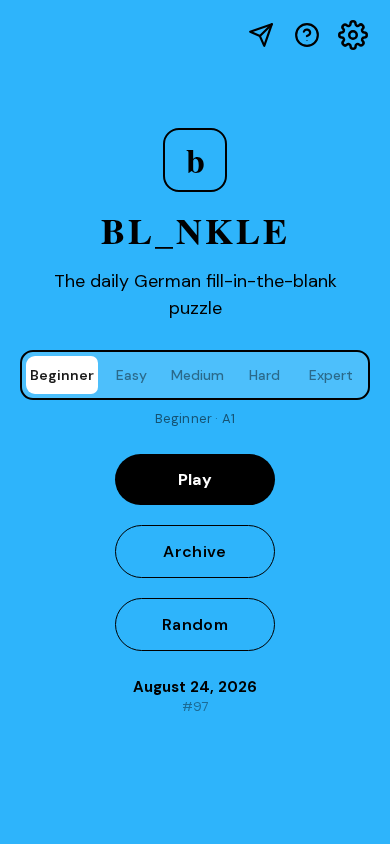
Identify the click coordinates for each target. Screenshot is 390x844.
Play (195, 479)
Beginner (62, 375)
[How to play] (307, 35)
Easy (131, 375)
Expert (331, 375)
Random (195, 624)
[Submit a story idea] (261, 35)
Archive (194, 551)
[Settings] (353, 35)
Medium (197, 375)
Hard (264, 375)
